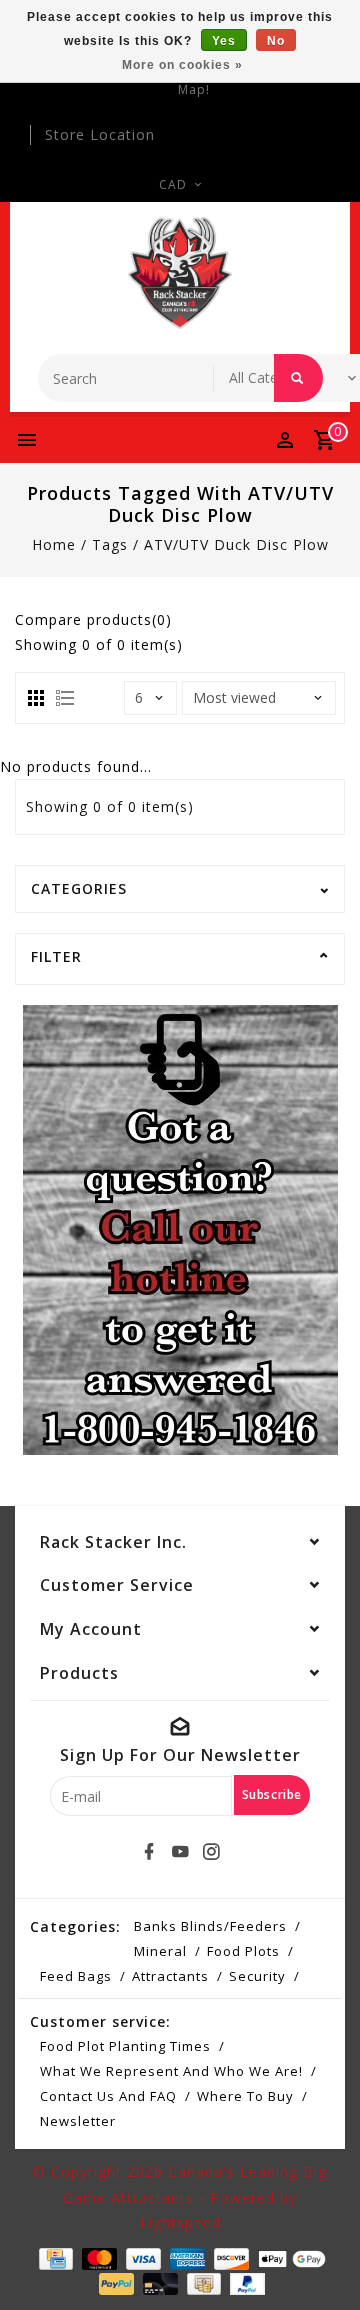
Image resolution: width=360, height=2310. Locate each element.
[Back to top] (320, 2260)
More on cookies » (182, 65)
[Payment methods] (54, 2257)
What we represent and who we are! (171, 2071)
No (276, 41)
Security (257, 1976)
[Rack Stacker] (180, 273)
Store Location (100, 134)
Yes (224, 41)
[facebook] (149, 1852)
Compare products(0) (93, 619)
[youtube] (180, 1852)
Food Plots (243, 1951)
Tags (110, 544)
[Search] (298, 378)
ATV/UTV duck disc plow (236, 544)
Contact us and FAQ (108, 2096)
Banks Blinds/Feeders (210, 1926)
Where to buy (245, 2096)
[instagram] (211, 1852)
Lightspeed (180, 2222)
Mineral (160, 1951)
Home (54, 544)
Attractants (170, 1976)
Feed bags (76, 1976)
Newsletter (78, 2121)
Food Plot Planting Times (125, 2046)
